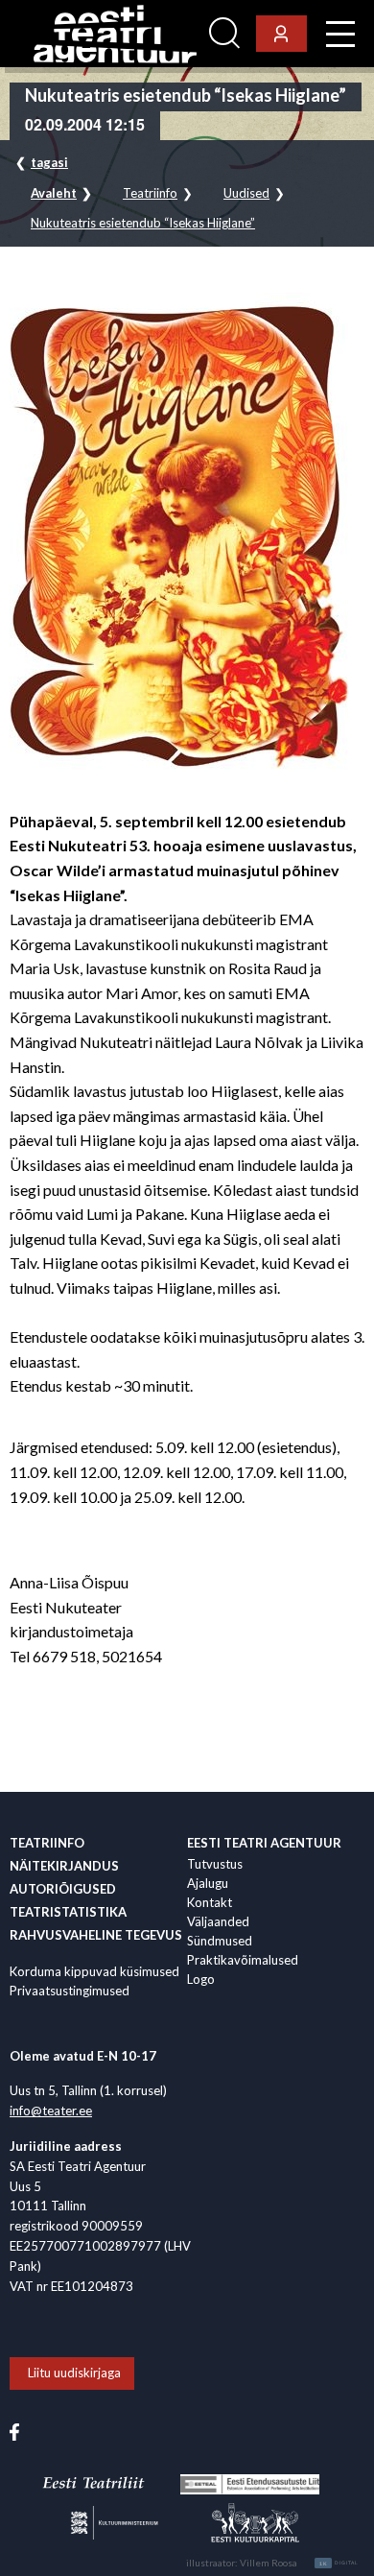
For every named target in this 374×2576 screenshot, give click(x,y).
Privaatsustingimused (70, 1991)
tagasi (49, 162)
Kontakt (210, 1902)
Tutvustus (215, 1864)
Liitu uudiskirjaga (74, 2373)
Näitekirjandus (64, 1866)
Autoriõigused (63, 1889)
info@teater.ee (51, 2111)
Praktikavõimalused (243, 1960)
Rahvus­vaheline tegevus (96, 1935)
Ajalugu (208, 1883)
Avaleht (54, 193)
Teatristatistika (68, 1912)
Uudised (246, 193)
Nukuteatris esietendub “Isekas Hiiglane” (143, 223)
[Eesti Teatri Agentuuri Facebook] (14, 2430)
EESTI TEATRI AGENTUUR (264, 1843)
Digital (339, 2564)
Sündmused (220, 1941)
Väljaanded (218, 1921)
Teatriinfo (150, 193)
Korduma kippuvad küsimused (94, 1971)
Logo (201, 1979)
